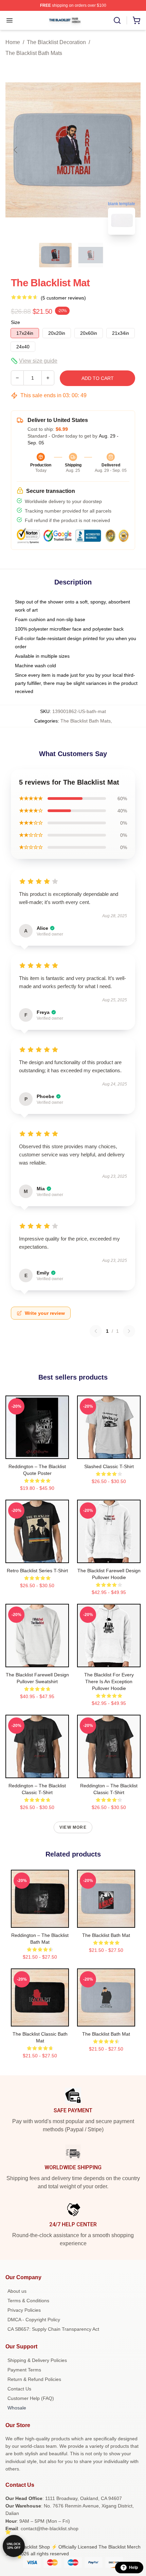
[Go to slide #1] (55, 255)
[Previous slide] (16, 150)
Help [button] (133, 2568)
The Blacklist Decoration (56, 42)
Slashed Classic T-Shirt (109, 1466)
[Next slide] (130, 150)
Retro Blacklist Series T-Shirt (37, 1571)
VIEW (37, 1452)
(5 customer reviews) (63, 298)
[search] (117, 20)
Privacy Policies (24, 2310)
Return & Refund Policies (34, 2379)
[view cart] (136, 20)
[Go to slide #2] (91, 255)
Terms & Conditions (28, 2301)
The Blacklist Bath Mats (34, 53)
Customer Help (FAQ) (31, 2398)
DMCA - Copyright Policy (34, 2320)
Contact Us (19, 2389)
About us (17, 2291)
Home (13, 42)
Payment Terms (24, 2370)
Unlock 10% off (14, 2546)
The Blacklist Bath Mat (106, 1935)
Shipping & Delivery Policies (37, 2360)
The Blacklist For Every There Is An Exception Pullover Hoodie (109, 1681)
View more (73, 1827)
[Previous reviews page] (96, 1331)
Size (15, 322)
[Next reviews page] (129, 1331)
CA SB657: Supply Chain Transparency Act (53, 2329)
